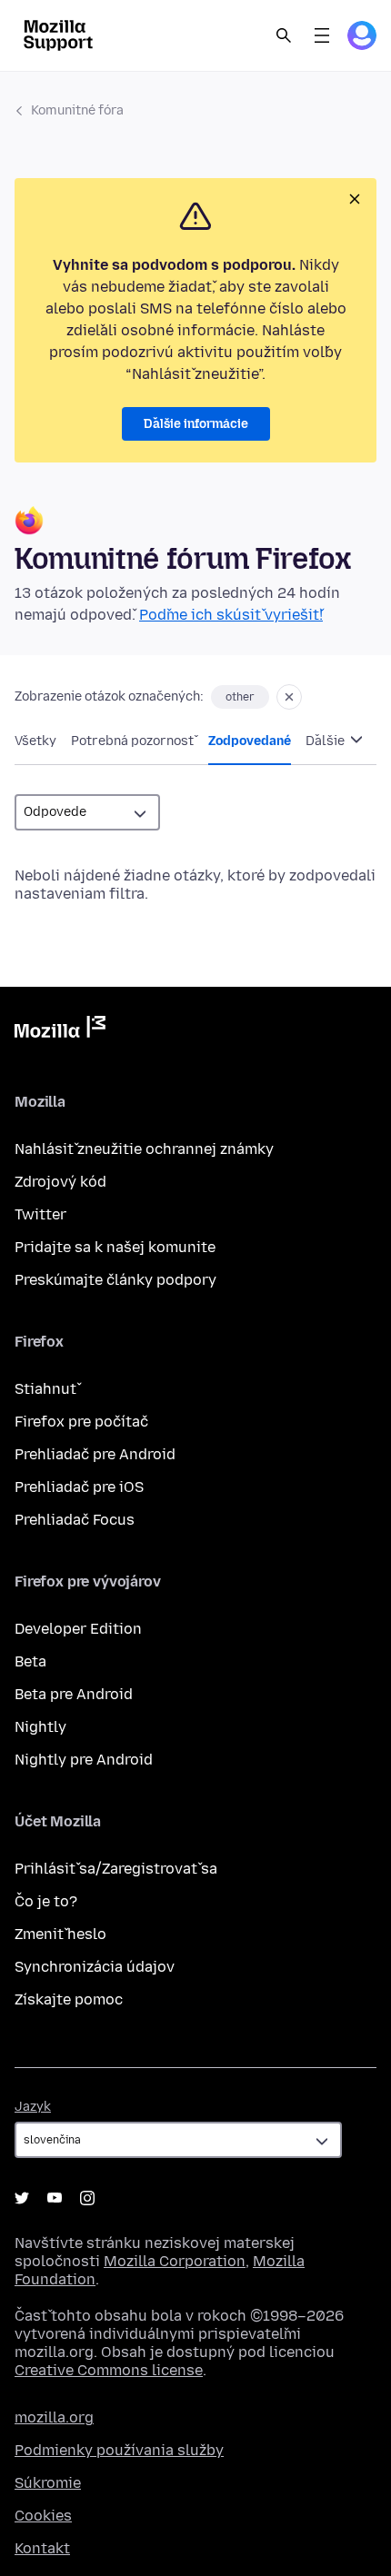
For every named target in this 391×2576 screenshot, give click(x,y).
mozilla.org (54, 2417)
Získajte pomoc (69, 1999)
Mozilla (60, 1030)
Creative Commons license (109, 2370)
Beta (30, 1661)
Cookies (43, 2516)
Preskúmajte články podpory (115, 1280)
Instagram (87, 2198)
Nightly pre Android (84, 1760)
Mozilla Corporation (175, 2261)
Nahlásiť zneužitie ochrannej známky (144, 1149)
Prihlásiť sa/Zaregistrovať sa (116, 1869)
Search (284, 35)
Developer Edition (78, 1629)
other (240, 697)
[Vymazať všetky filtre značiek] (289, 697)
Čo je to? (46, 1901)
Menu (322, 35)
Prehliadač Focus (75, 1520)
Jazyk (33, 2107)
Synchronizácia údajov (95, 1967)
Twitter (40, 1214)
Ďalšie (326, 741)
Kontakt (42, 2548)
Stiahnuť (45, 1389)
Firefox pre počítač (81, 1422)
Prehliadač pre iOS (79, 1487)
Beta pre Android (74, 1694)
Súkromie (48, 2483)
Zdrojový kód (60, 1182)
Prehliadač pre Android (95, 1454)
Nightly (40, 1727)
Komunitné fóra (77, 110)
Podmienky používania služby (119, 2450)
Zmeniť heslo (60, 1934)
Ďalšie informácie (196, 424)
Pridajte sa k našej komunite (115, 1247)
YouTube (55, 2198)
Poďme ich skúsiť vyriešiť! (231, 615)
